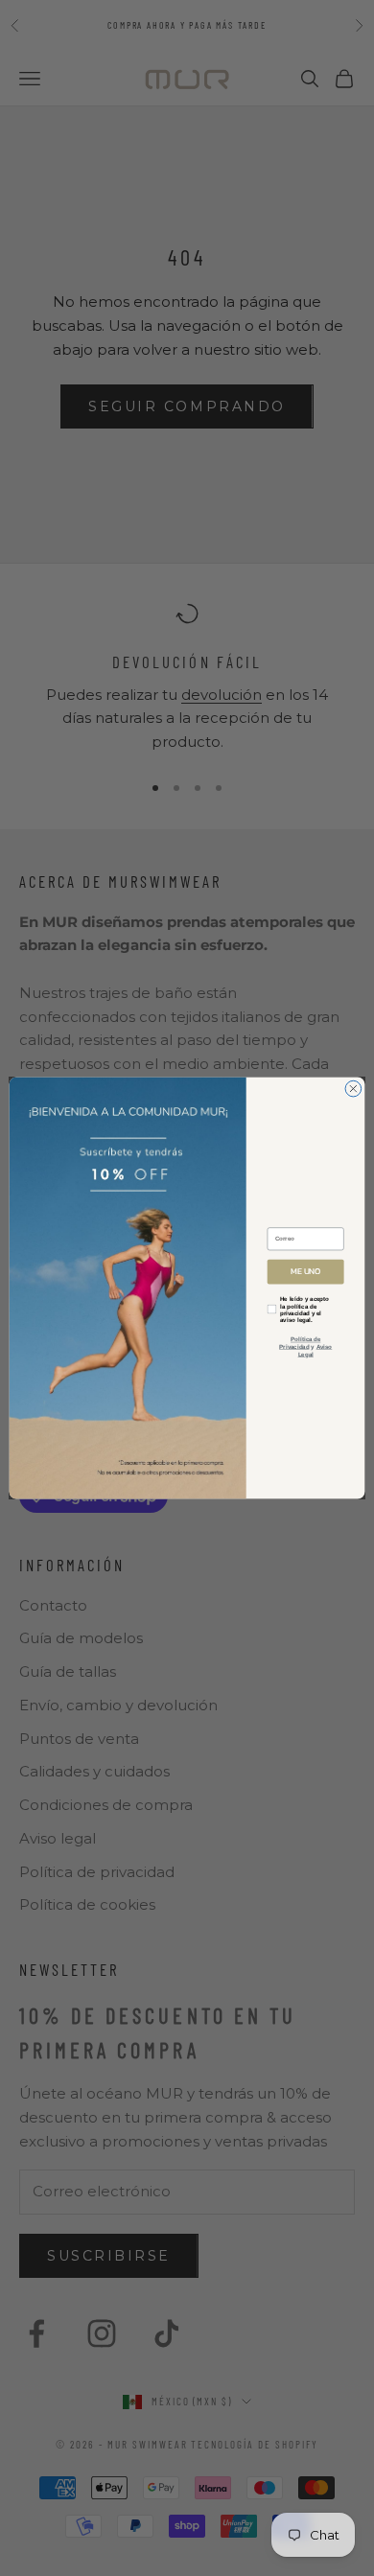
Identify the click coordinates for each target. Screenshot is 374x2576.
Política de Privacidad (300, 1344)
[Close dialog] (353, 1089)
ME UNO (305, 1272)
